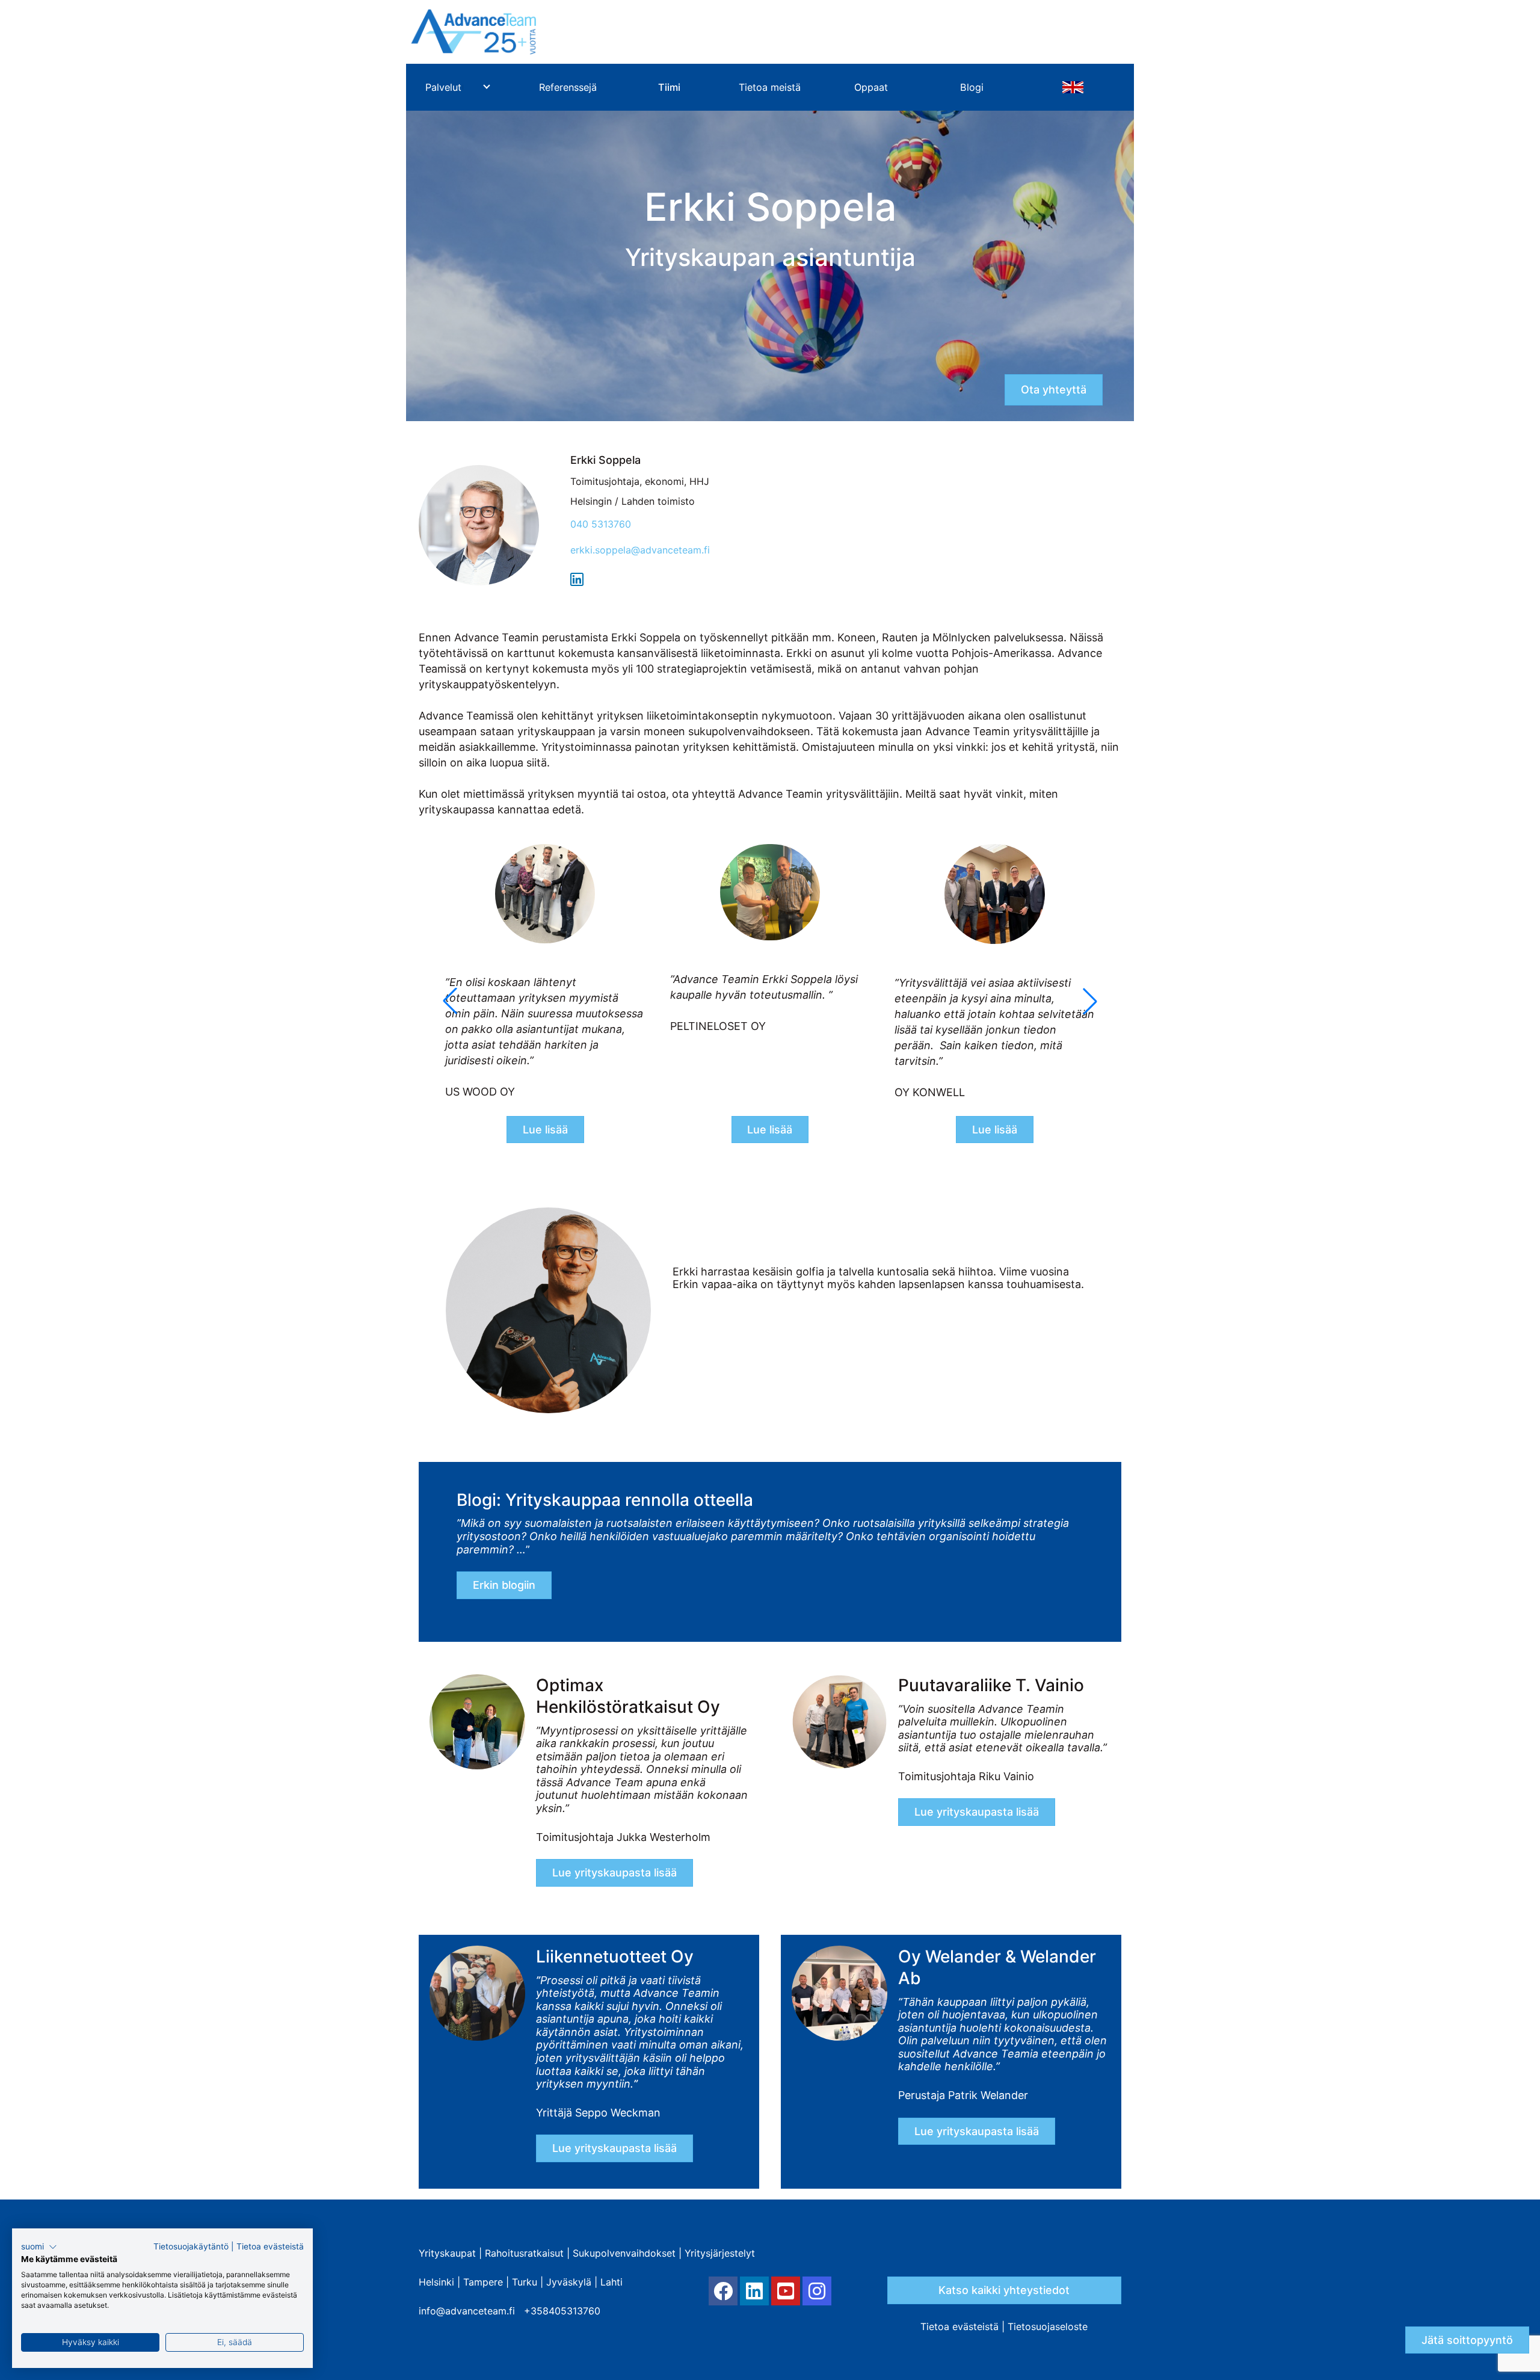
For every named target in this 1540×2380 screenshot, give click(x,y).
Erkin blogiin (504, 1585)
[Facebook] (723, 2291)
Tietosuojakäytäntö (191, 2246)
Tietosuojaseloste (1048, 2326)
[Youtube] (786, 2291)
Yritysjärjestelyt (720, 2253)
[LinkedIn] (754, 2291)
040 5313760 (601, 524)
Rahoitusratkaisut (524, 2253)
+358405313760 (562, 2311)
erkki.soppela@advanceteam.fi (640, 550)
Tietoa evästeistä (959, 2326)
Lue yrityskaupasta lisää (614, 1873)
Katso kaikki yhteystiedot (1004, 2290)
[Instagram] (817, 2291)
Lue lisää (545, 1130)
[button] (1090, 1001)
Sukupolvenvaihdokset (624, 2253)
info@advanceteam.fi (467, 2311)
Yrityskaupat (447, 2253)
